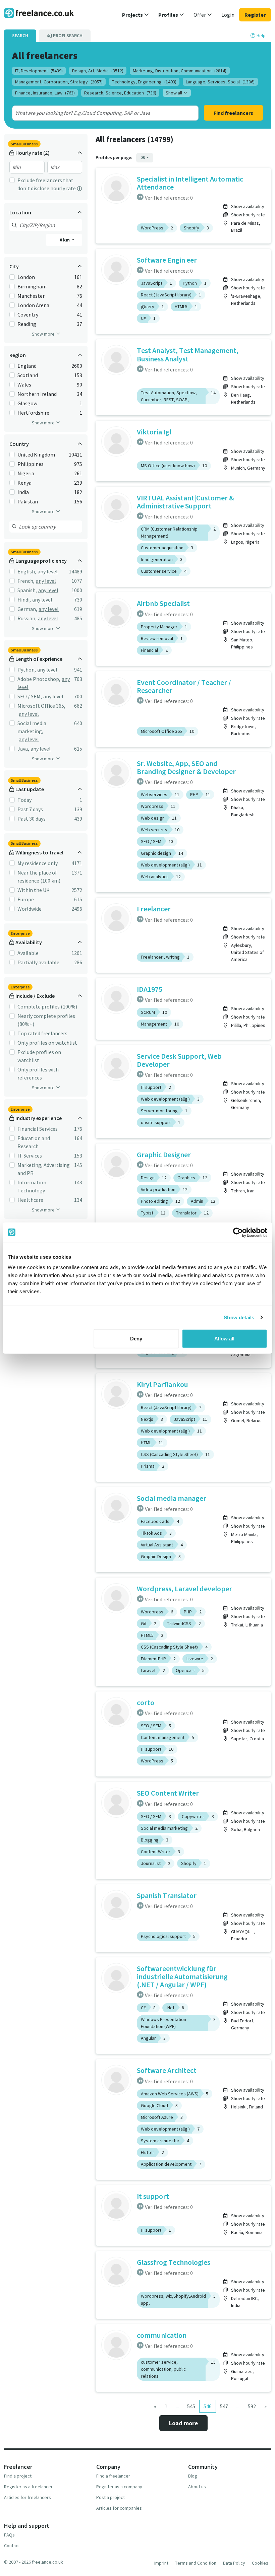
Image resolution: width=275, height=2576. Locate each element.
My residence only (38, 863)
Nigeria (26, 473)
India (23, 492)
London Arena (33, 305)
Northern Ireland (37, 394)
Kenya (24, 483)
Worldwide (30, 909)
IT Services (30, 1156)
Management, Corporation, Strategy (59, 82)
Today (24, 800)
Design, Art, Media (98, 71)
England (27, 366)
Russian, (27, 618)
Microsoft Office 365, (41, 706)
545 (191, 2406)
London (26, 277)
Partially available (38, 962)
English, (27, 571)
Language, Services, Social (220, 82)
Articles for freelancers (27, 2497)
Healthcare (30, 1200)
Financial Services (38, 1129)
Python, (27, 670)
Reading (27, 324)
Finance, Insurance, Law (45, 93)
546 (208, 2406)
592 (252, 2406)
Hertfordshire (33, 413)
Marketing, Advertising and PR (44, 1169)
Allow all (224, 1339)
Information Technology (32, 1186)
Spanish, (27, 590)
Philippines (31, 464)
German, (27, 609)
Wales (24, 385)
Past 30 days (32, 819)
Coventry (28, 315)
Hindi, (24, 600)
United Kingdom (36, 455)
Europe (26, 899)
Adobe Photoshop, (39, 679)
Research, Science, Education (120, 93)
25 (143, 158)
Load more (183, 2423)
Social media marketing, (32, 727)
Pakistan (28, 501)
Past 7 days (30, 809)
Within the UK (34, 890)
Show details (239, 1317)
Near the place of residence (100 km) (39, 877)
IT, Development (39, 71)
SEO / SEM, (30, 696)
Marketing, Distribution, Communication (180, 71)
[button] (135, 15)
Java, (23, 749)
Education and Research (34, 1142)
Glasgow (27, 403)
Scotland (28, 375)
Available (28, 953)
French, (26, 581)
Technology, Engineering (144, 82)
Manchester (31, 296)
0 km (65, 240)
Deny (136, 1339)
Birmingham (32, 286)
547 (224, 2406)
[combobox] (96, 113)
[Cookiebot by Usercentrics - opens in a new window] (238, 1232)
